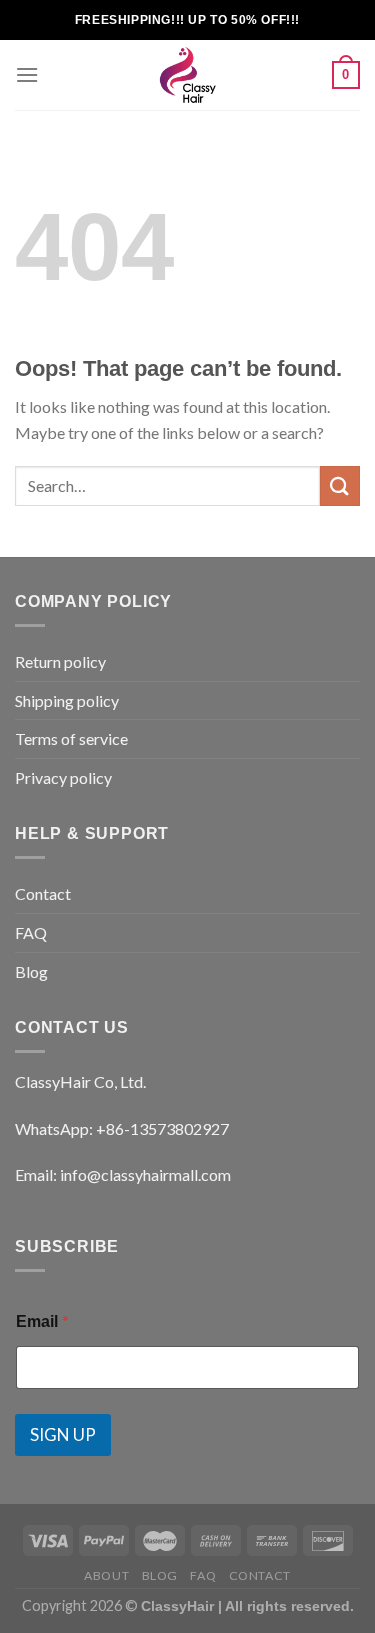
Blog (31, 971)
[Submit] (340, 485)
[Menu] (27, 74)
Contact (43, 893)
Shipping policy (67, 700)
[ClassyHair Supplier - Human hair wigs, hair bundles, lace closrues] (188, 75)
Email (42, 1320)
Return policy (60, 661)
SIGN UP (63, 1434)
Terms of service (71, 738)
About (106, 1575)
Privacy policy (63, 777)
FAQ (31, 932)
